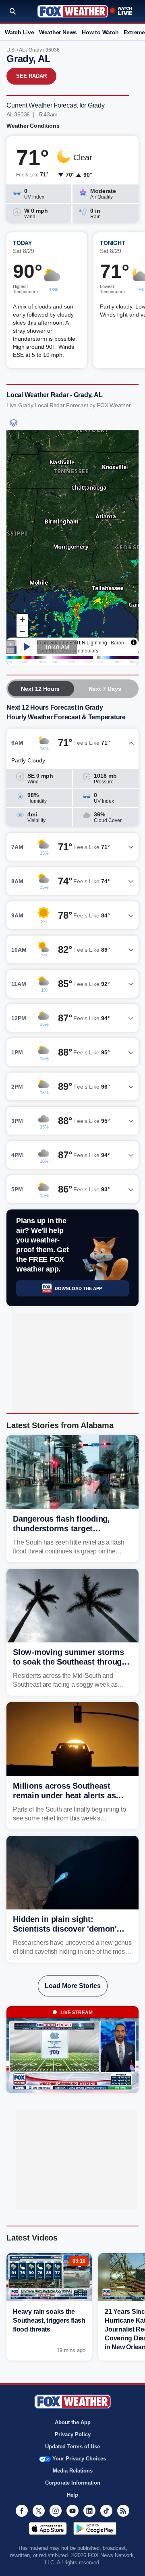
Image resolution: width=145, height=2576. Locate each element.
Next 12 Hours (40, 689)
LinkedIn (89, 2511)
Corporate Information (73, 2483)
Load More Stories (73, 1986)
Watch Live (20, 32)
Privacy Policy (73, 2434)
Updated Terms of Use (72, 2447)
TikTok (106, 2511)
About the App (73, 2422)
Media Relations (73, 2471)
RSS (123, 2511)
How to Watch (100, 32)
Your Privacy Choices (79, 2459)
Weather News (58, 32)
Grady (35, 50)
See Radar (31, 76)
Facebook (22, 2511)
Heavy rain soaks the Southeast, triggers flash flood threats (49, 2320)
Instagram (56, 2511)
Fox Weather (73, 11)
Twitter (39, 2511)
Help (72, 2495)
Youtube (72, 2511)
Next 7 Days (105, 689)
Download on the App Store (48, 2528)
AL (22, 50)
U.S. (11, 50)
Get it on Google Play (95, 2528)
